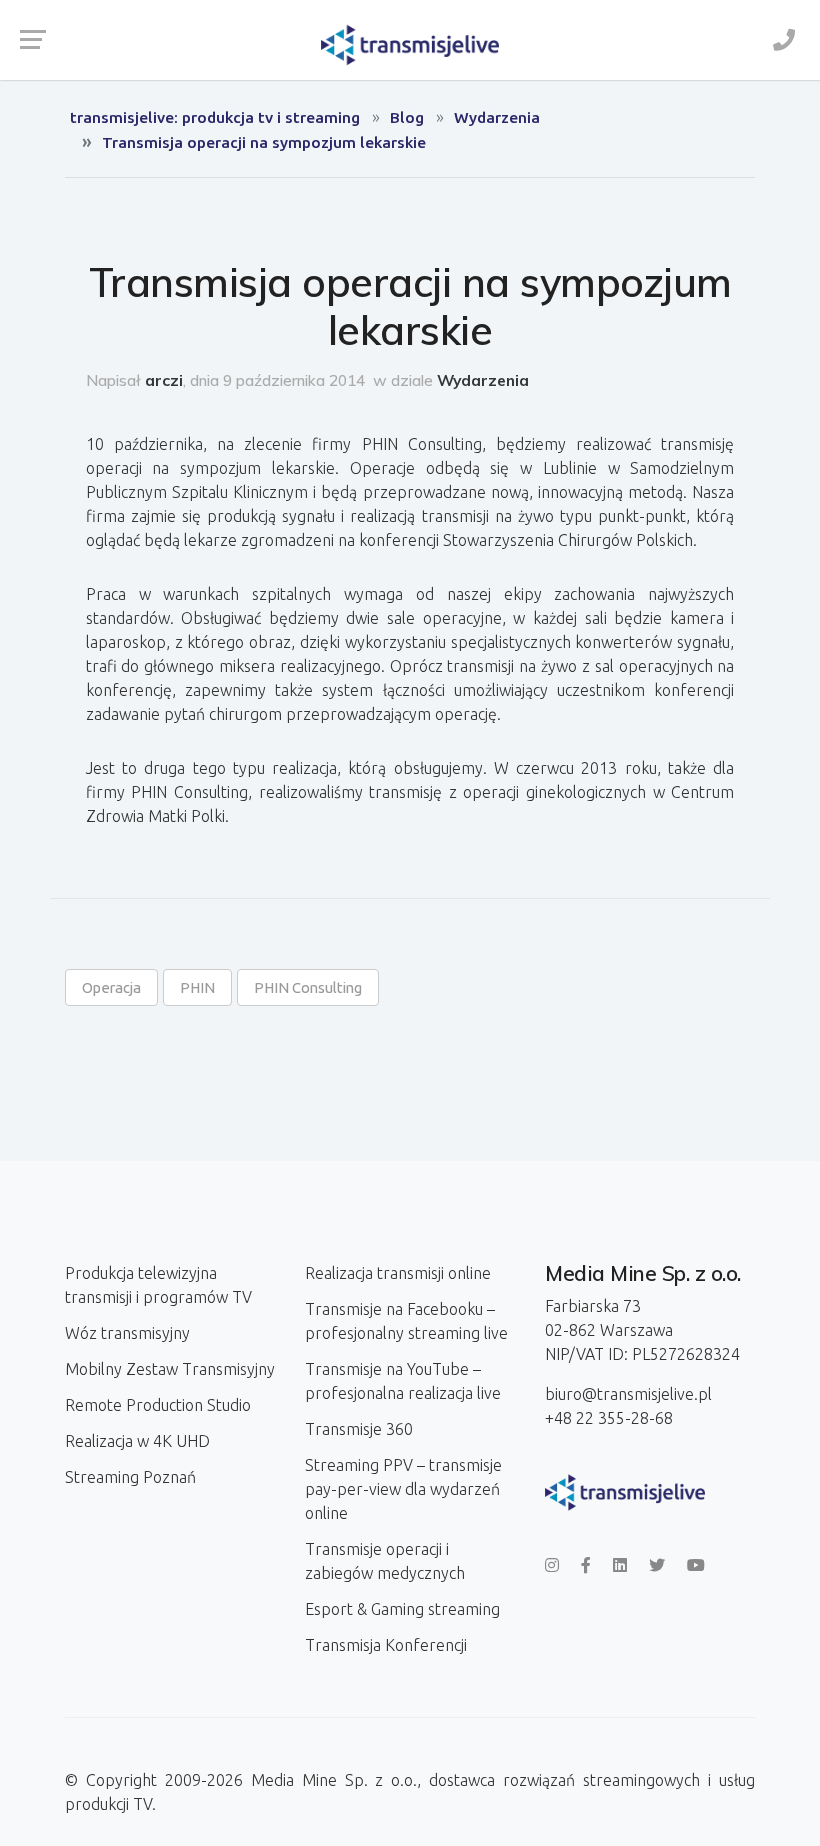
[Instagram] (552, 1565)
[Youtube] (696, 1565)
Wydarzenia (483, 380)
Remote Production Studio (158, 1405)
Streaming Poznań (130, 1477)
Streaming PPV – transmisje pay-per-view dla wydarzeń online (403, 1489)
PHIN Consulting (308, 987)
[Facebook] (586, 1565)
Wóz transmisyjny (127, 1333)
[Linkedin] (620, 1565)
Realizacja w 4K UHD (137, 1441)
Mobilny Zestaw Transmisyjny (170, 1369)
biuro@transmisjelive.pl (628, 1394)
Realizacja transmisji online (398, 1273)
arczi (164, 380)
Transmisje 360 (359, 1429)
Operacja (111, 987)
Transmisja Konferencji (386, 1645)
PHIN (197, 987)
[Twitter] (657, 1565)
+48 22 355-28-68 (609, 1418)
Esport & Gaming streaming (402, 1609)
